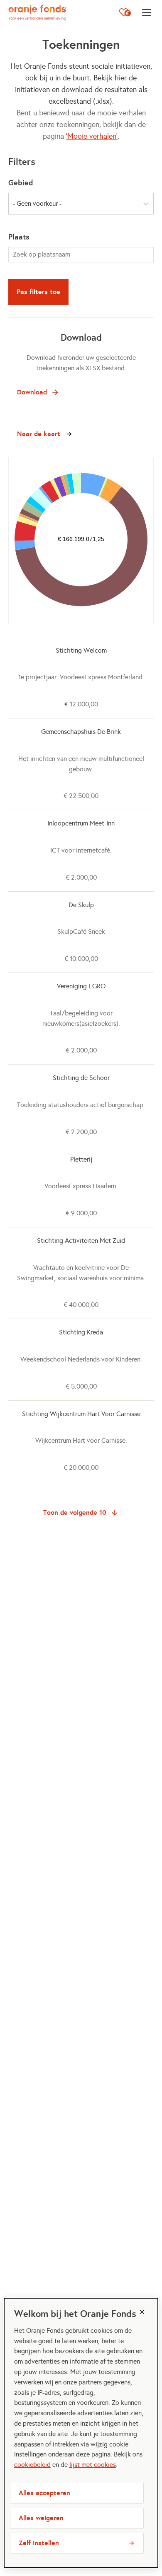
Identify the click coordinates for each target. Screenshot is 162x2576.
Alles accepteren (44, 2493)
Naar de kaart (39, 434)
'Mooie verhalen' (92, 136)
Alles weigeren (41, 2518)
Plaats (19, 237)
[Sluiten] (142, 2312)
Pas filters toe (38, 292)
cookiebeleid (32, 2465)
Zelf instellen (39, 2543)
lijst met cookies (93, 2465)
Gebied (21, 183)
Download (32, 392)
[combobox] (81, 255)
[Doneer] (125, 12)
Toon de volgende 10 (75, 1512)
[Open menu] (147, 12)
